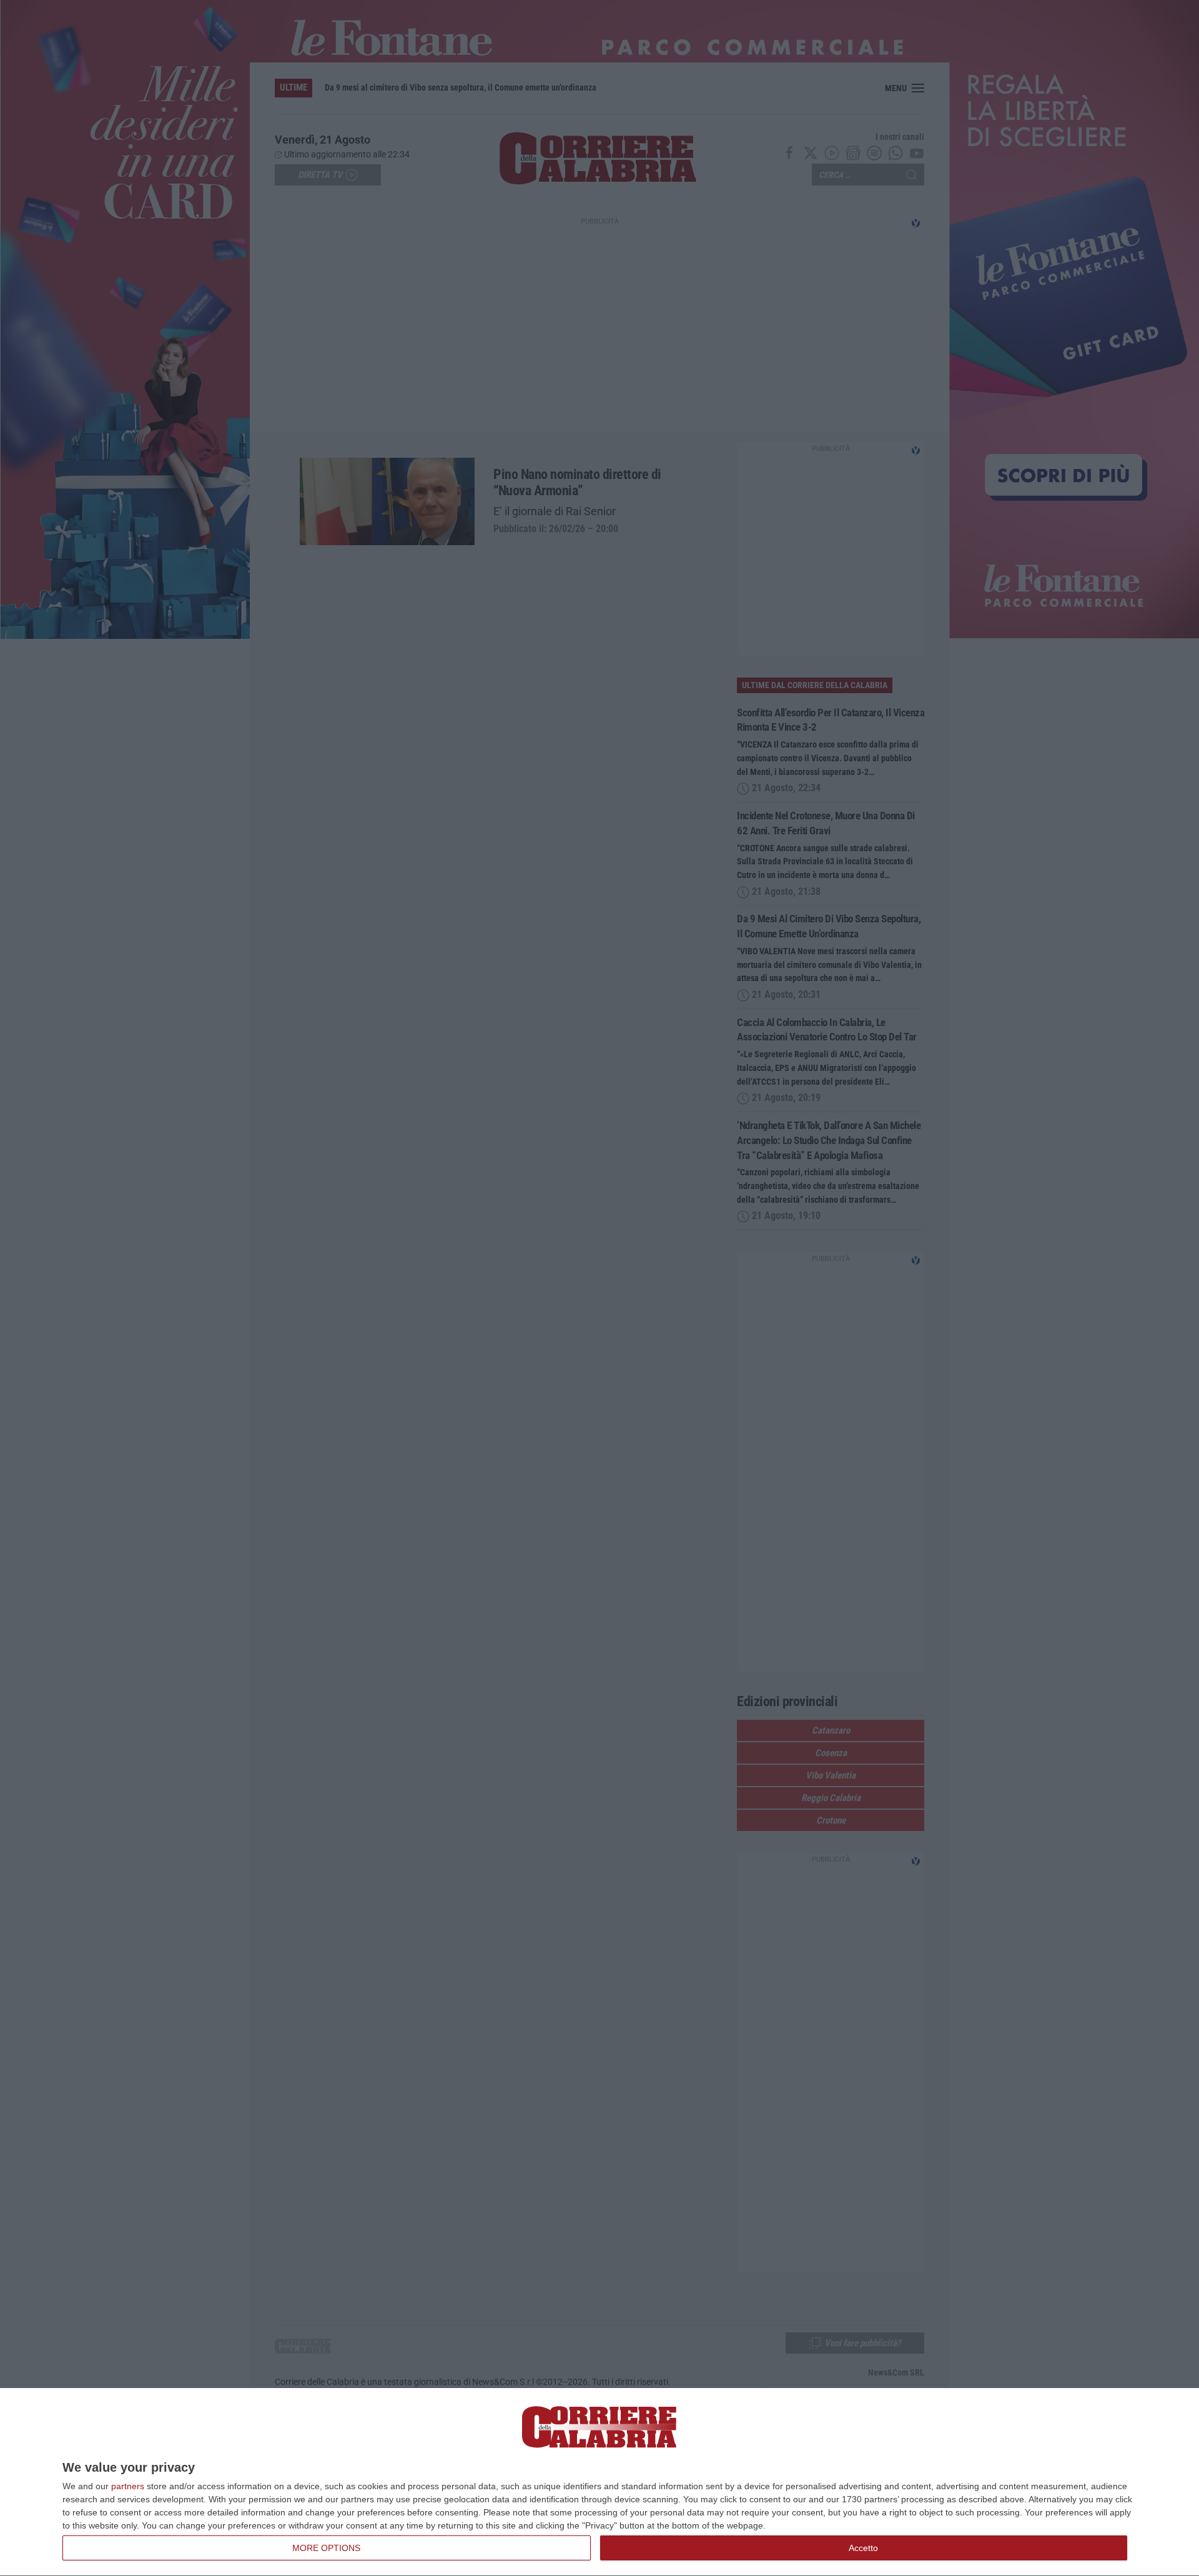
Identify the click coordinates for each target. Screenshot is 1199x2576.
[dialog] (599, 2482)
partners (128, 2486)
